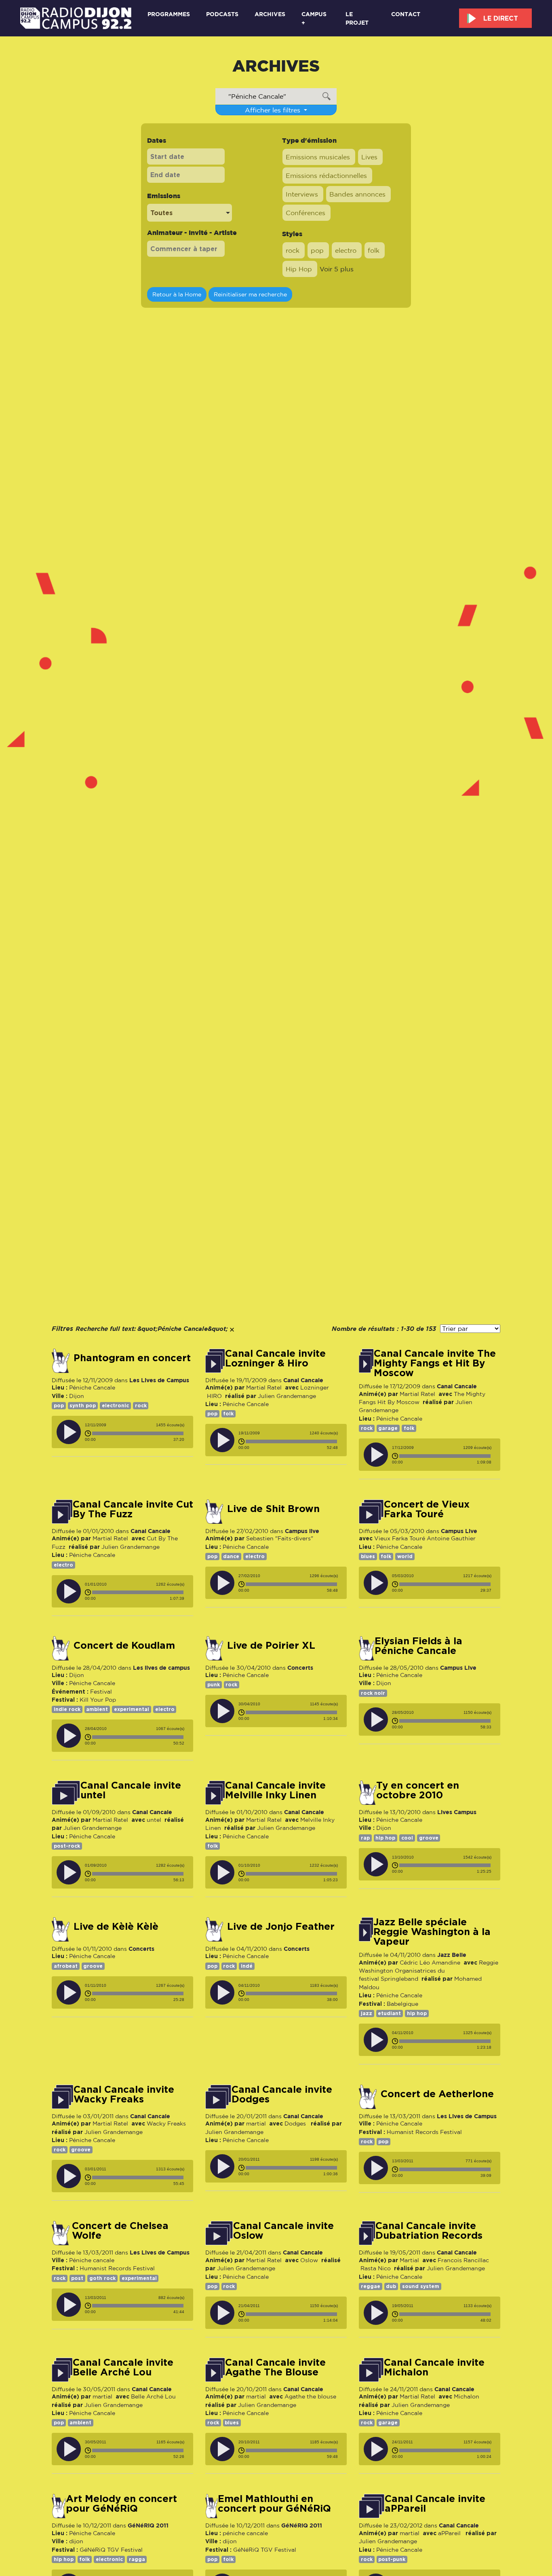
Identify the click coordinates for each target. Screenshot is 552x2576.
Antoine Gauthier (451, 1538)
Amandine (446, 1963)
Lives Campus (457, 1812)
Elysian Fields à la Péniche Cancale (418, 1646)
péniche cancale (245, 2533)
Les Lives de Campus (159, 1380)
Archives (270, 14)
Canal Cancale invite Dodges (282, 2094)
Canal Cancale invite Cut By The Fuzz (133, 1509)
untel (154, 1820)
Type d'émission (309, 140)
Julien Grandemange (287, 1396)
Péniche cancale (92, 2260)
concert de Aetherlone (437, 2094)
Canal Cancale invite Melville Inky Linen (275, 1790)
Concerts (300, 1668)
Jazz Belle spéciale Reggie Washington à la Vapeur (432, 1932)
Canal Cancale (303, 1380)
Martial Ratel (264, 1387)
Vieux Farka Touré (400, 1538)
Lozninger (315, 1387)
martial (256, 2123)
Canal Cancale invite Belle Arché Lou (123, 2367)
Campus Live (459, 1531)
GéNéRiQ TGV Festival (111, 2550)
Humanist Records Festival (424, 2132)
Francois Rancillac (463, 2260)
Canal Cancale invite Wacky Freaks (124, 2094)
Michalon (467, 2396)
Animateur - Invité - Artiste (192, 233)
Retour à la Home (177, 294)
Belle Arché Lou (153, 2396)
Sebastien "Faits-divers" (280, 1538)
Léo (425, 1963)
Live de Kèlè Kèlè (116, 1927)
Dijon (77, 1396)
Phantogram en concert (132, 1358)
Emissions (164, 196)
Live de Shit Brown (273, 1509)
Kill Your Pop (98, 1700)
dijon (76, 2541)
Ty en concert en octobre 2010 (418, 1790)
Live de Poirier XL (271, 1645)
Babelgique (402, 2004)
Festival (101, 1692)
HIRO (214, 1396)
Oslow (309, 2260)
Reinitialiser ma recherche (250, 294)
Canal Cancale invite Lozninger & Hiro (275, 1358)
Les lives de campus (161, 1668)
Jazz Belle (452, 1955)
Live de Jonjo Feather (281, 1927)
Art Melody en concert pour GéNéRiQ (121, 2504)
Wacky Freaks (166, 2123)
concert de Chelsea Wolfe (120, 2231)
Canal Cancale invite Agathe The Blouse (275, 2367)
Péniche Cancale (92, 1387)
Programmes (169, 14)
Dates (157, 140)
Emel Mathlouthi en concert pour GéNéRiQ (274, 2504)
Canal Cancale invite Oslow (283, 2231)
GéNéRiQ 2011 (148, 2525)
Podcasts (222, 14)
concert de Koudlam (124, 1645)
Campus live (302, 1531)
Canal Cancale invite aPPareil (435, 2504)
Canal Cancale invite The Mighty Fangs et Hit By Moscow (435, 1363)
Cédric (409, 1963)
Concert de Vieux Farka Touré (427, 1509)
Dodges (296, 2123)
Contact (406, 14)
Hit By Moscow (398, 1402)
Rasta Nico (376, 2268)
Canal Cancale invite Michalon (434, 2367)
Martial (409, 2260)
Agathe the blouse (311, 2396)
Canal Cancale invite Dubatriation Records (429, 2231)
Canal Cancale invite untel (131, 1790)
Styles (292, 234)
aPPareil (450, 2533)
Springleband (399, 1979)
